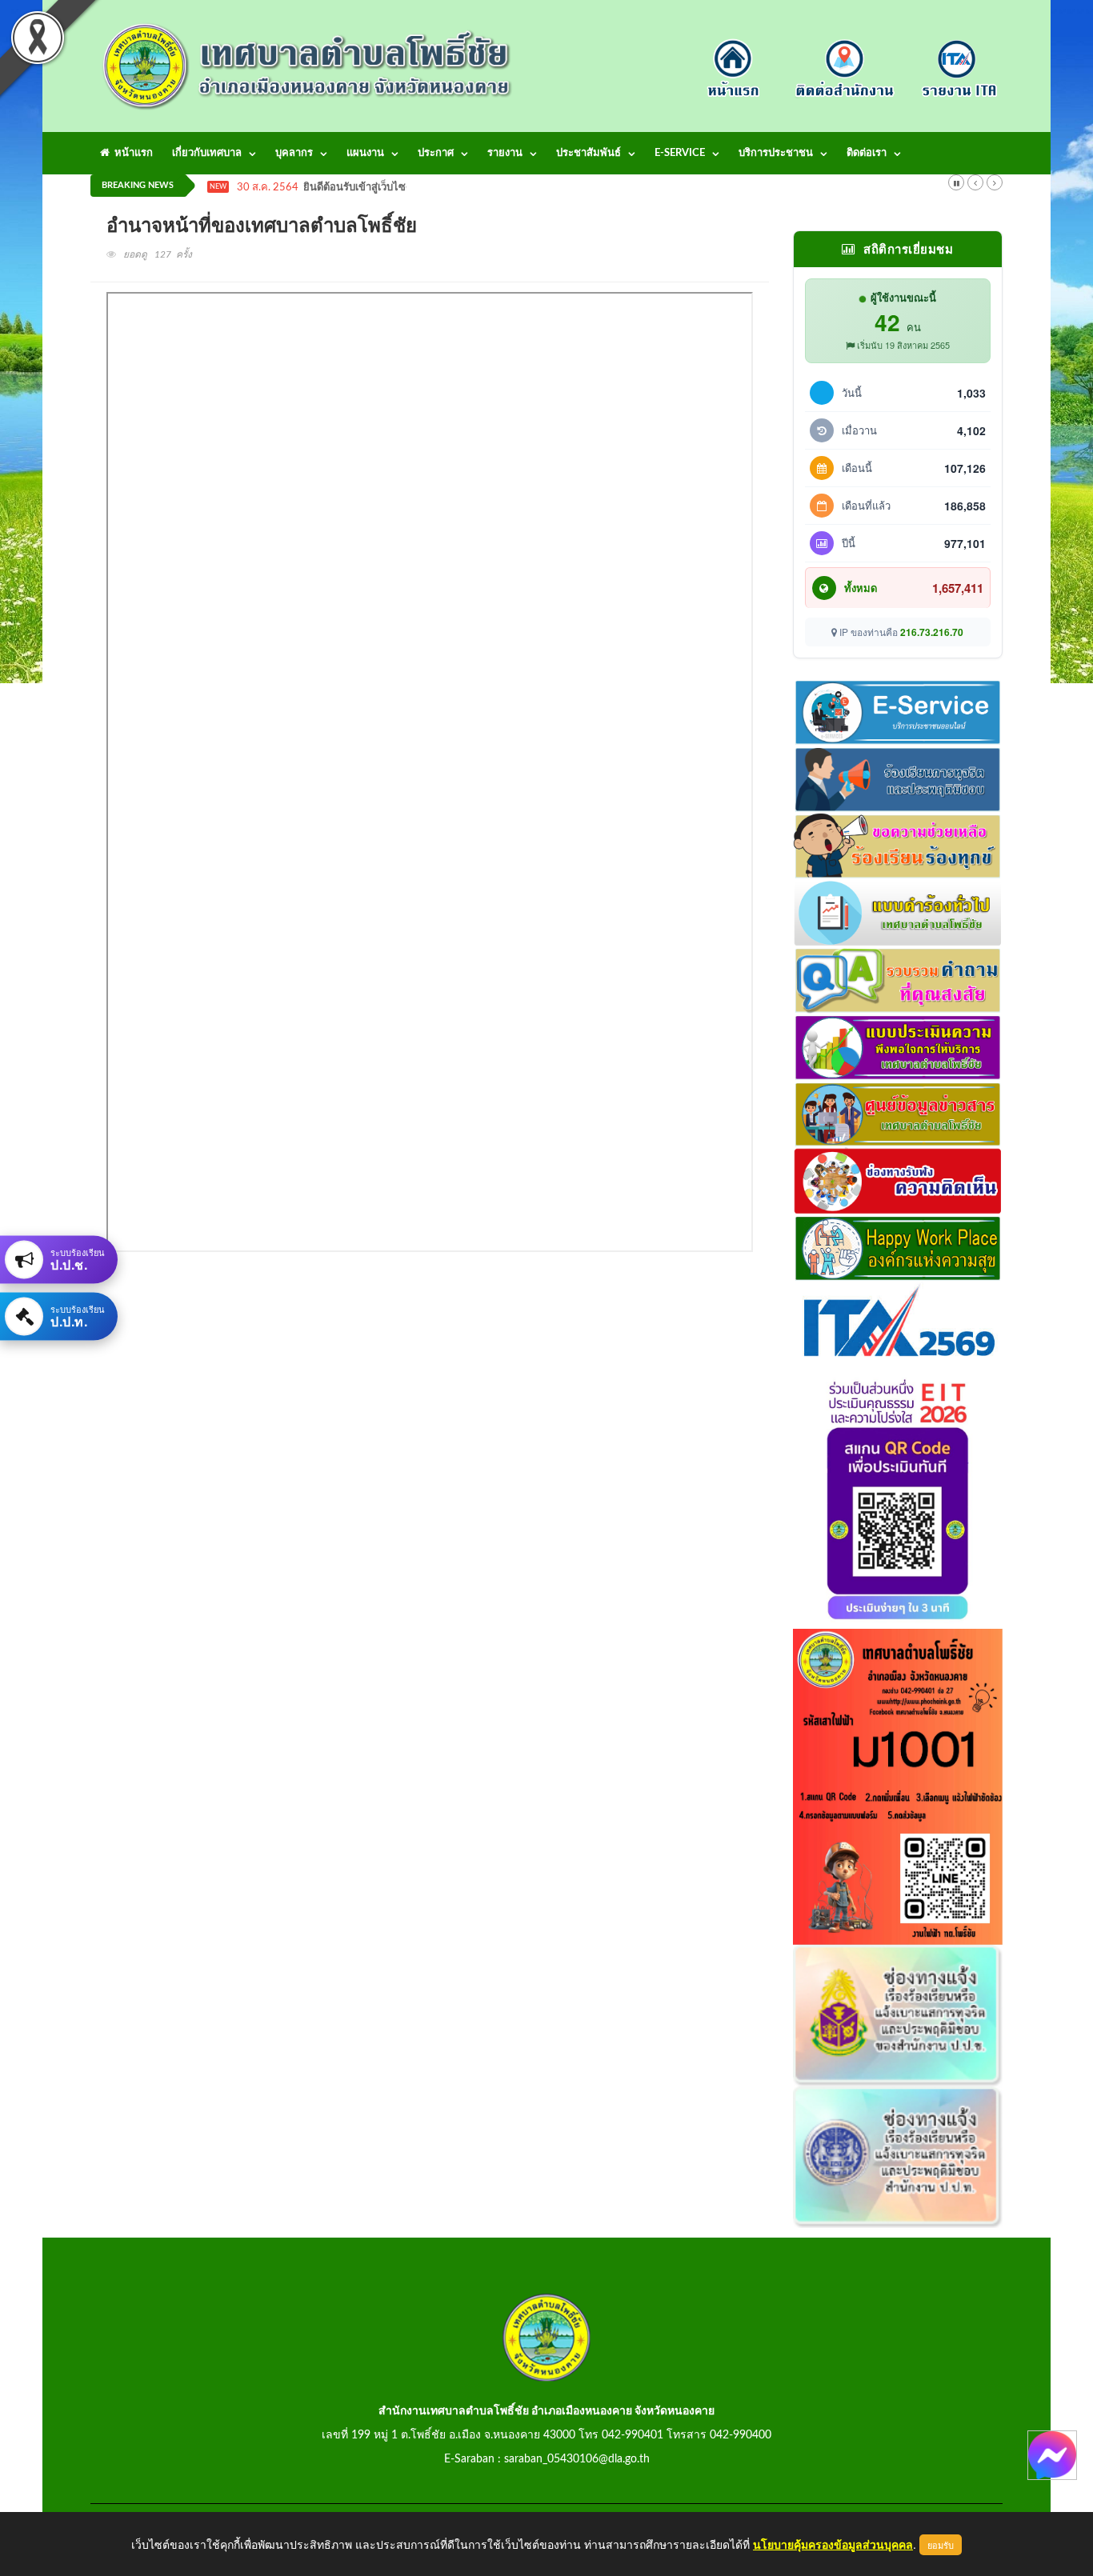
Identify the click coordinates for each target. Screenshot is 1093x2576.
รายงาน (505, 153)
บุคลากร (294, 153)
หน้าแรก (131, 153)
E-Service (680, 153)
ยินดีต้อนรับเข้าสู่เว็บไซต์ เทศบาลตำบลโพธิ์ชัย (405, 188)
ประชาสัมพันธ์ (589, 153)
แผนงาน (365, 153)
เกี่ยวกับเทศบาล (207, 153)
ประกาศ (436, 153)
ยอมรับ (941, 2545)
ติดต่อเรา (867, 153)
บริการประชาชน (776, 153)
